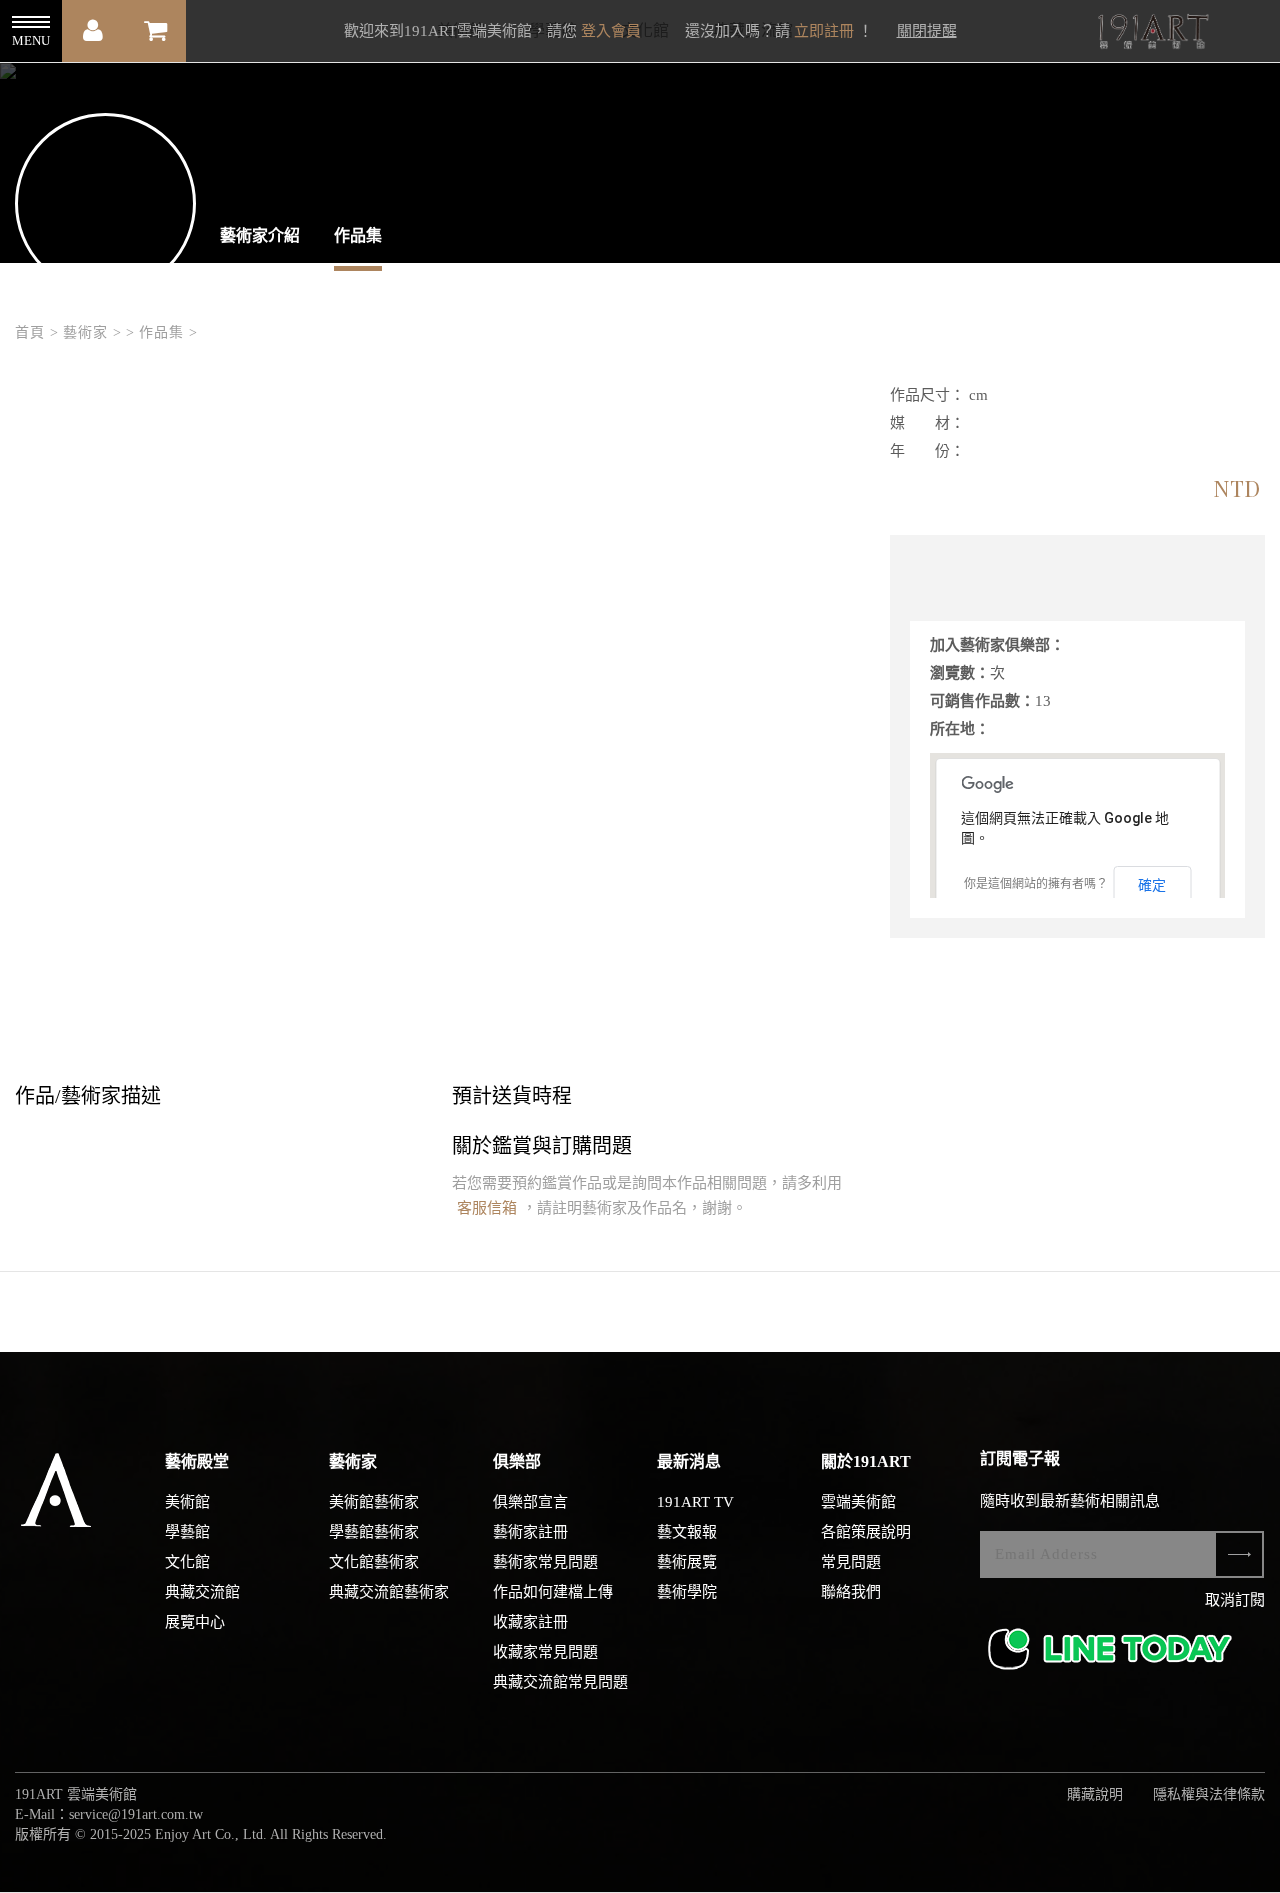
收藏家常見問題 (545, 1652)
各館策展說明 (866, 1532)
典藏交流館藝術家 (389, 1592)
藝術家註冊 (530, 1532)
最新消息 (689, 1461)
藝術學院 (687, 1592)
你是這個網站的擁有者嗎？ (1036, 884)
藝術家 (353, 1461)
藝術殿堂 (197, 1461)
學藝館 (187, 1532)
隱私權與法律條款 (1209, 1794)
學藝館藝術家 (374, 1532)
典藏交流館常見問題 (560, 1682)
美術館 (187, 1502)
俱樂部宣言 (530, 1502)
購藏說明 (1095, 1794)
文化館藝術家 (374, 1562)
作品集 (358, 235)
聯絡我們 (851, 1592)
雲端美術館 (858, 1502)
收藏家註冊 (530, 1622)
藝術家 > (92, 332)
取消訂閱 (1235, 1600)
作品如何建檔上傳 (553, 1592)
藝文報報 (687, 1532)
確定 (1152, 885)
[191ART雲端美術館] (1151, 33)
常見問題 (851, 1562)
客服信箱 (487, 1208)
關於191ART (866, 1461)
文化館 (187, 1562)
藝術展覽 (687, 1562)
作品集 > (168, 332)
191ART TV (695, 1502)
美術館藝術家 (374, 1502)
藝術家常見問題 (545, 1562)
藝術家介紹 (260, 235)
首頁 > (37, 332)
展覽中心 (195, 1622)
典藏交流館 (202, 1592)
